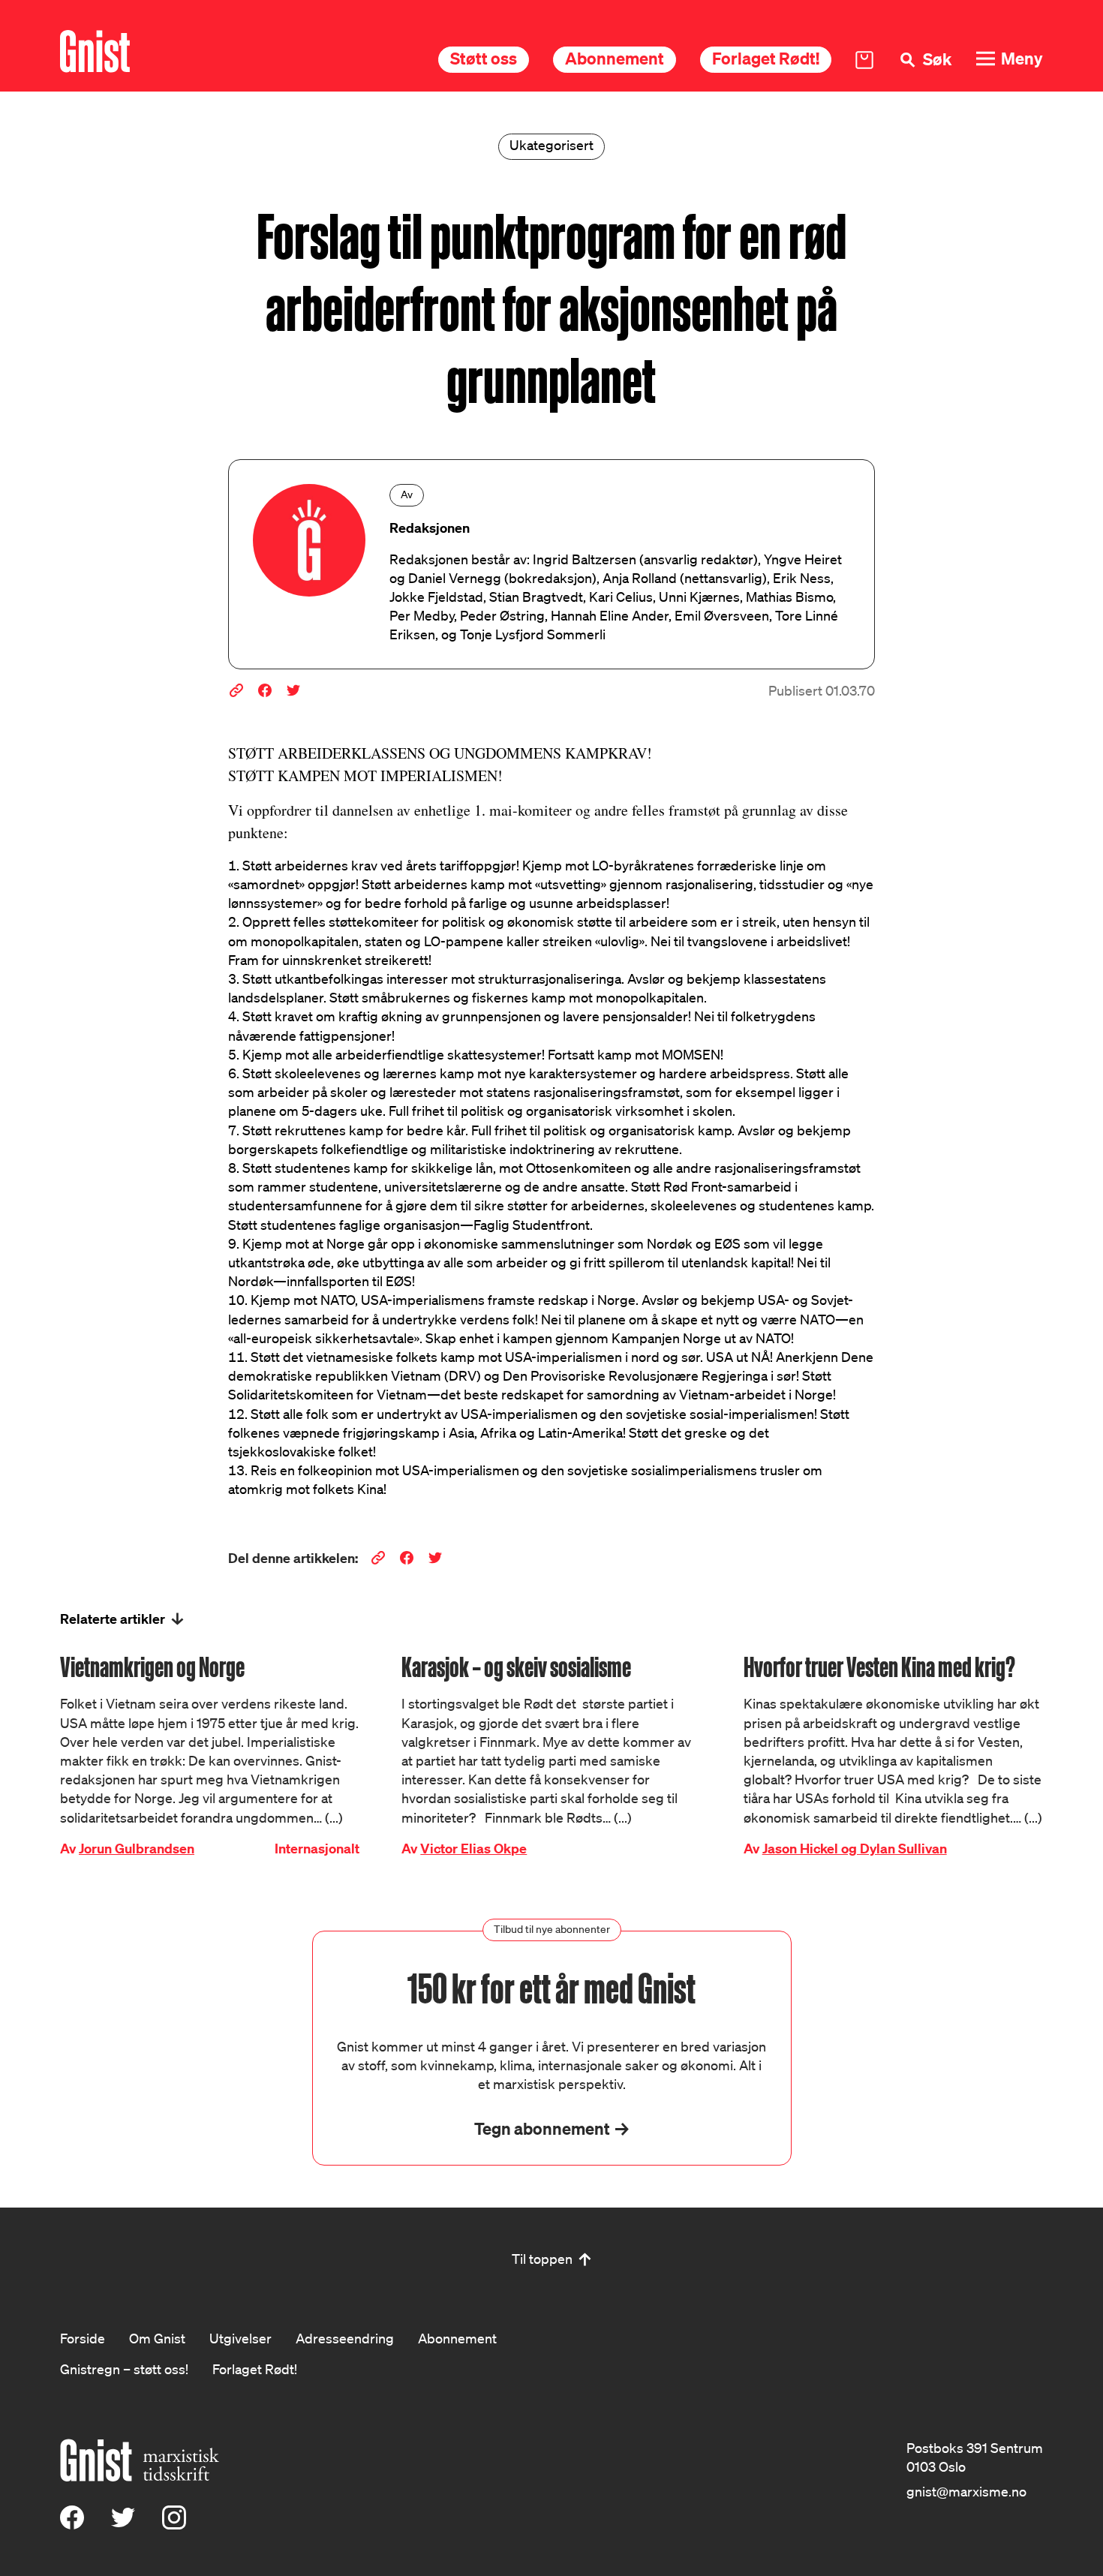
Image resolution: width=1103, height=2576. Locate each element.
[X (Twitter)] (123, 2524)
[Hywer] (95, 51)
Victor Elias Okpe (473, 1849)
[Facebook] (72, 2524)
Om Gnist (157, 2338)
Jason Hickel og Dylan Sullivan (855, 1849)
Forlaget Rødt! (766, 58)
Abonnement (615, 58)
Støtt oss (484, 58)
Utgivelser (240, 2338)
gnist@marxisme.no (966, 2491)
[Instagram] (174, 2524)
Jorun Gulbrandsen (137, 1849)
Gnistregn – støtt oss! (124, 2369)
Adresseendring (345, 2338)
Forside (83, 2338)
